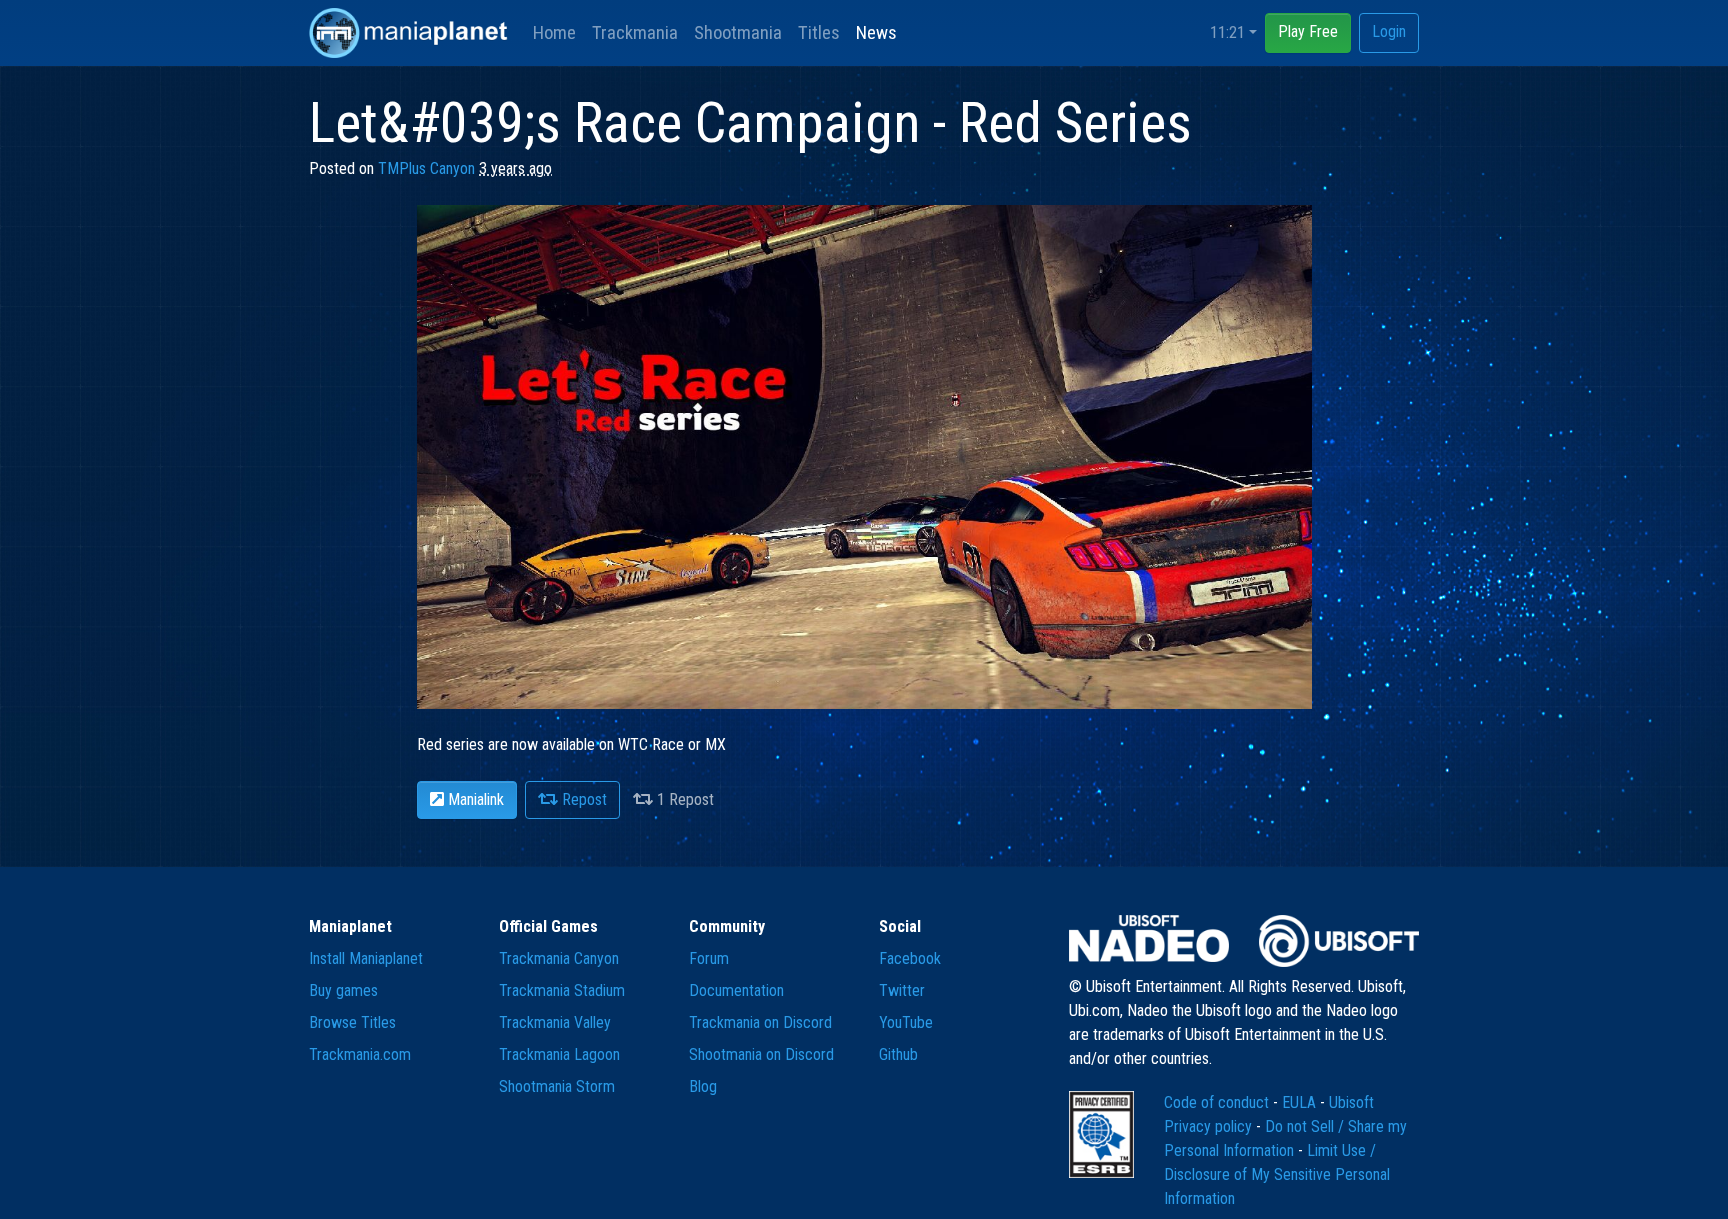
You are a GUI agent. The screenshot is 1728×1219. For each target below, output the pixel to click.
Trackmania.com (360, 1054)
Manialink (474, 799)
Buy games (343, 990)
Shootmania (738, 32)
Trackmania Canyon (559, 958)
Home (554, 32)
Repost (582, 799)
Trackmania (635, 32)
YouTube (906, 1022)
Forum (709, 958)
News (876, 32)
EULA (1301, 1102)
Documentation (736, 990)
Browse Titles (352, 1022)
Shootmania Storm (557, 1086)
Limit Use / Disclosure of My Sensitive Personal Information (1277, 1174)
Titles (819, 32)
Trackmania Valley (555, 1022)
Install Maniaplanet (366, 958)
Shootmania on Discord (761, 1054)
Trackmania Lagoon (559, 1054)
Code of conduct (1218, 1102)
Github (898, 1054)
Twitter (902, 990)
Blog (703, 1086)
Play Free (1308, 31)
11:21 (1227, 32)
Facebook (910, 958)
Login (1389, 31)
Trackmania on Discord (760, 1022)
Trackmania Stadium (562, 990)
